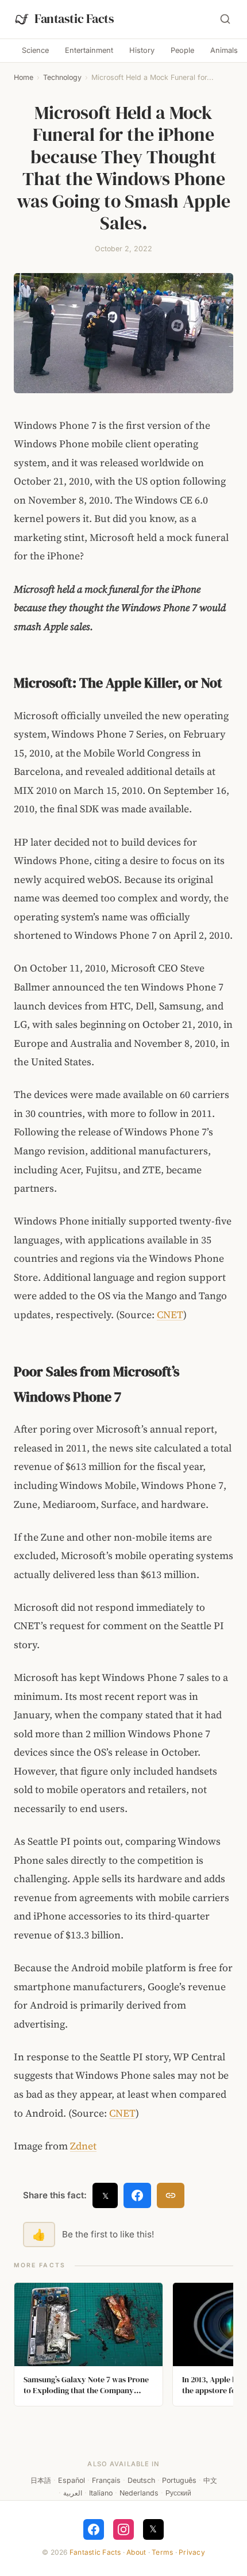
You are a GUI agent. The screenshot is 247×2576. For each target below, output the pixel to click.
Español (72, 2480)
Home (24, 77)
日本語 (41, 2480)
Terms (162, 2552)
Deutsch (141, 2480)
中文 (210, 2480)
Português (179, 2480)
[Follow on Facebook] (94, 2529)
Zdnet (83, 2146)
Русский (178, 2493)
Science (35, 50)
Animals (224, 50)
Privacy (192, 2552)
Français (106, 2480)
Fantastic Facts (95, 2552)
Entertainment (89, 50)
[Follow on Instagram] (123, 2529)
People (182, 50)
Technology (62, 77)
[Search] (225, 19)
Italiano (101, 2493)
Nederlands (139, 2493)
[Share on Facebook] (137, 2195)
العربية (73, 2493)
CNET (170, 1315)
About (136, 2552)
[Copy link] (171, 2195)
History (142, 50)
